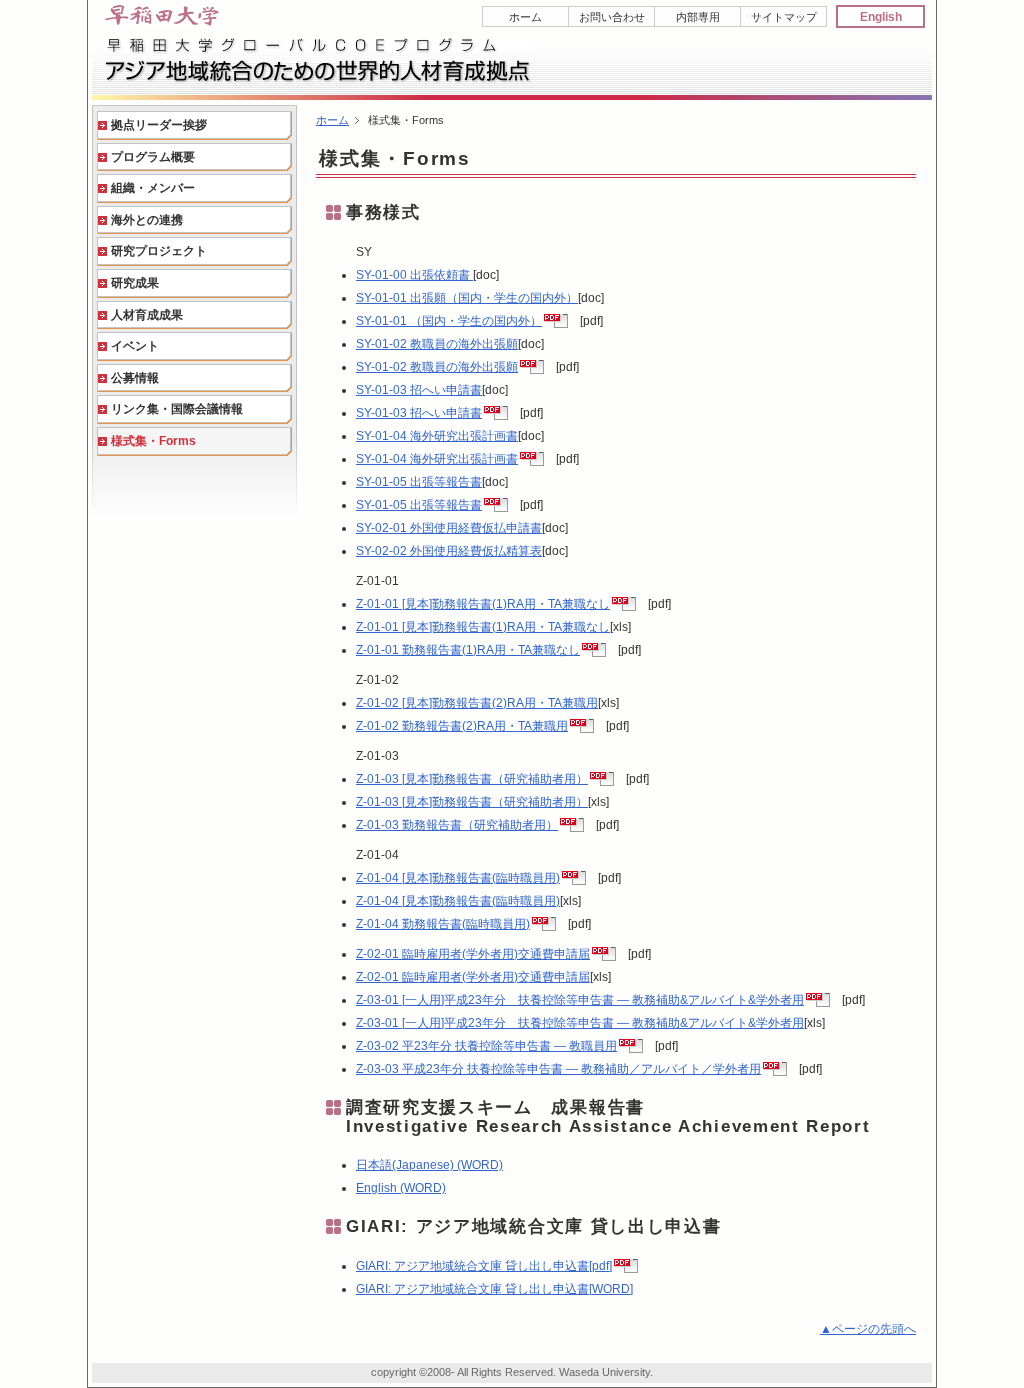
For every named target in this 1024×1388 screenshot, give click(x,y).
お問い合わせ (612, 17)
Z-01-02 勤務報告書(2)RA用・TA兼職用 (462, 726)
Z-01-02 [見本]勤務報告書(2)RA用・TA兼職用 (477, 703)
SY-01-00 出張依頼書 (414, 275)
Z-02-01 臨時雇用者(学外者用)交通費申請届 (473, 954)
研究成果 (135, 283)
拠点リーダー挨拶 (159, 125)
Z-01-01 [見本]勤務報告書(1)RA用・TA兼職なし (483, 604)
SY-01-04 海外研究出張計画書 (437, 436)
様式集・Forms (153, 441)
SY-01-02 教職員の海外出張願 (437, 344)
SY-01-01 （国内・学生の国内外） (449, 321)
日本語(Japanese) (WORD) (429, 1165)
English (881, 17)
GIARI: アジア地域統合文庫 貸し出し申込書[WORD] (494, 1289)
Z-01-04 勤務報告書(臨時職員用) (443, 924)
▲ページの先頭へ (868, 1329)
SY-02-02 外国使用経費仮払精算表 (449, 551)
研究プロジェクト (159, 251)
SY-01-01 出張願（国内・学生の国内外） (467, 298)
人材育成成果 (147, 315)
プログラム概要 (153, 157)
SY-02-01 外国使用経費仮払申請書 (449, 528)
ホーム (525, 17)
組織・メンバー (153, 188)
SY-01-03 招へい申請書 (419, 390)
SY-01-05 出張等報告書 (419, 482)
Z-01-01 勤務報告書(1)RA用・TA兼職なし (468, 650)
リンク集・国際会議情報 (177, 409)
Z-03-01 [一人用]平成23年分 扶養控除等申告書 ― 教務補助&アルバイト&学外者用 (580, 1000)
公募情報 (135, 378)
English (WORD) (401, 1188)
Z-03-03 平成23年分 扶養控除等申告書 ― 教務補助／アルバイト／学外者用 (558, 1069)
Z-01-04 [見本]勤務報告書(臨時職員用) (458, 878)
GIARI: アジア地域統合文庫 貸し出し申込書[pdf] (484, 1266)
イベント (135, 346)
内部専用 (698, 17)
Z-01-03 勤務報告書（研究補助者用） (457, 825)
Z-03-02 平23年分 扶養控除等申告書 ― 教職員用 (486, 1046)
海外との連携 (147, 220)
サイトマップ (784, 17)
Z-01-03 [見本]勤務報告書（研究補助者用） (472, 779)
